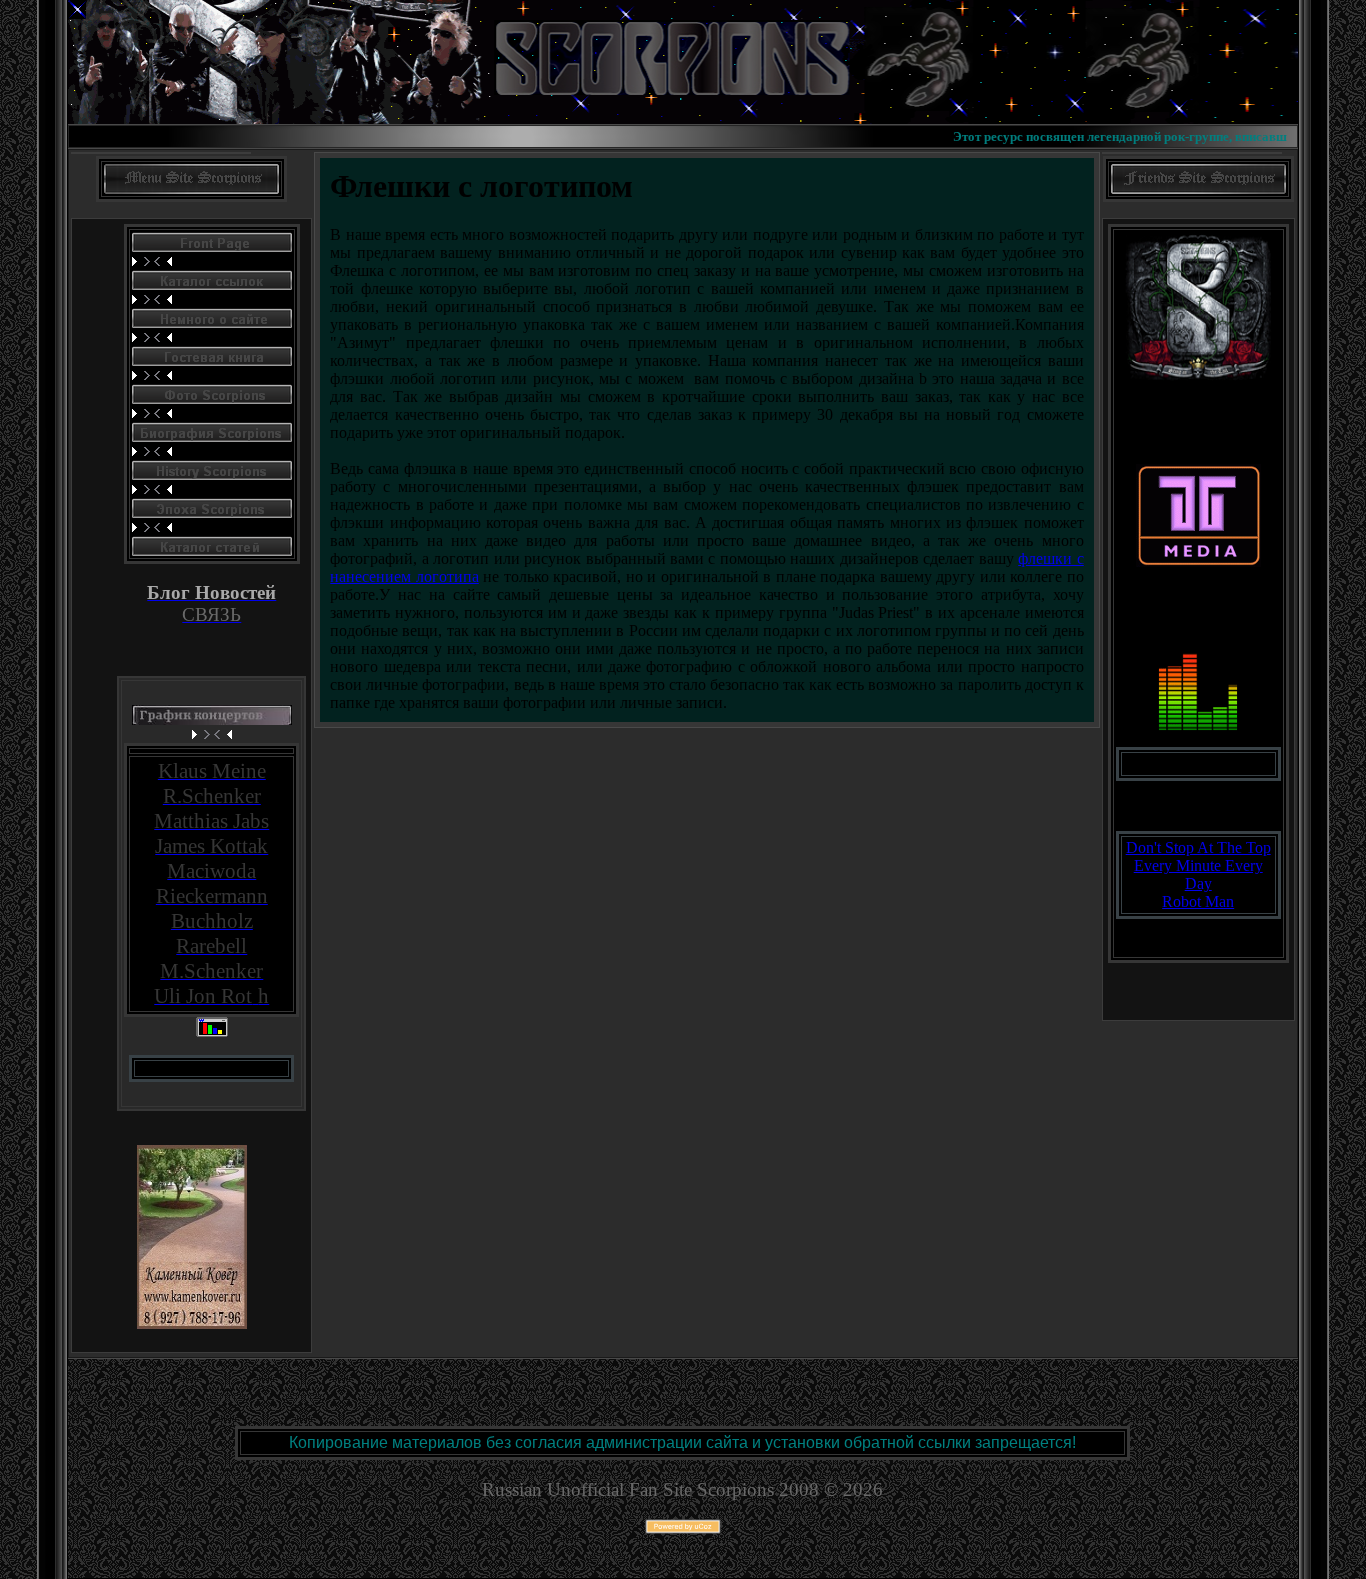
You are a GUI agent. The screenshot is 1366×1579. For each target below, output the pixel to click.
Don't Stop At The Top (1198, 847)
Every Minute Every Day (1198, 874)
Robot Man (1198, 901)
